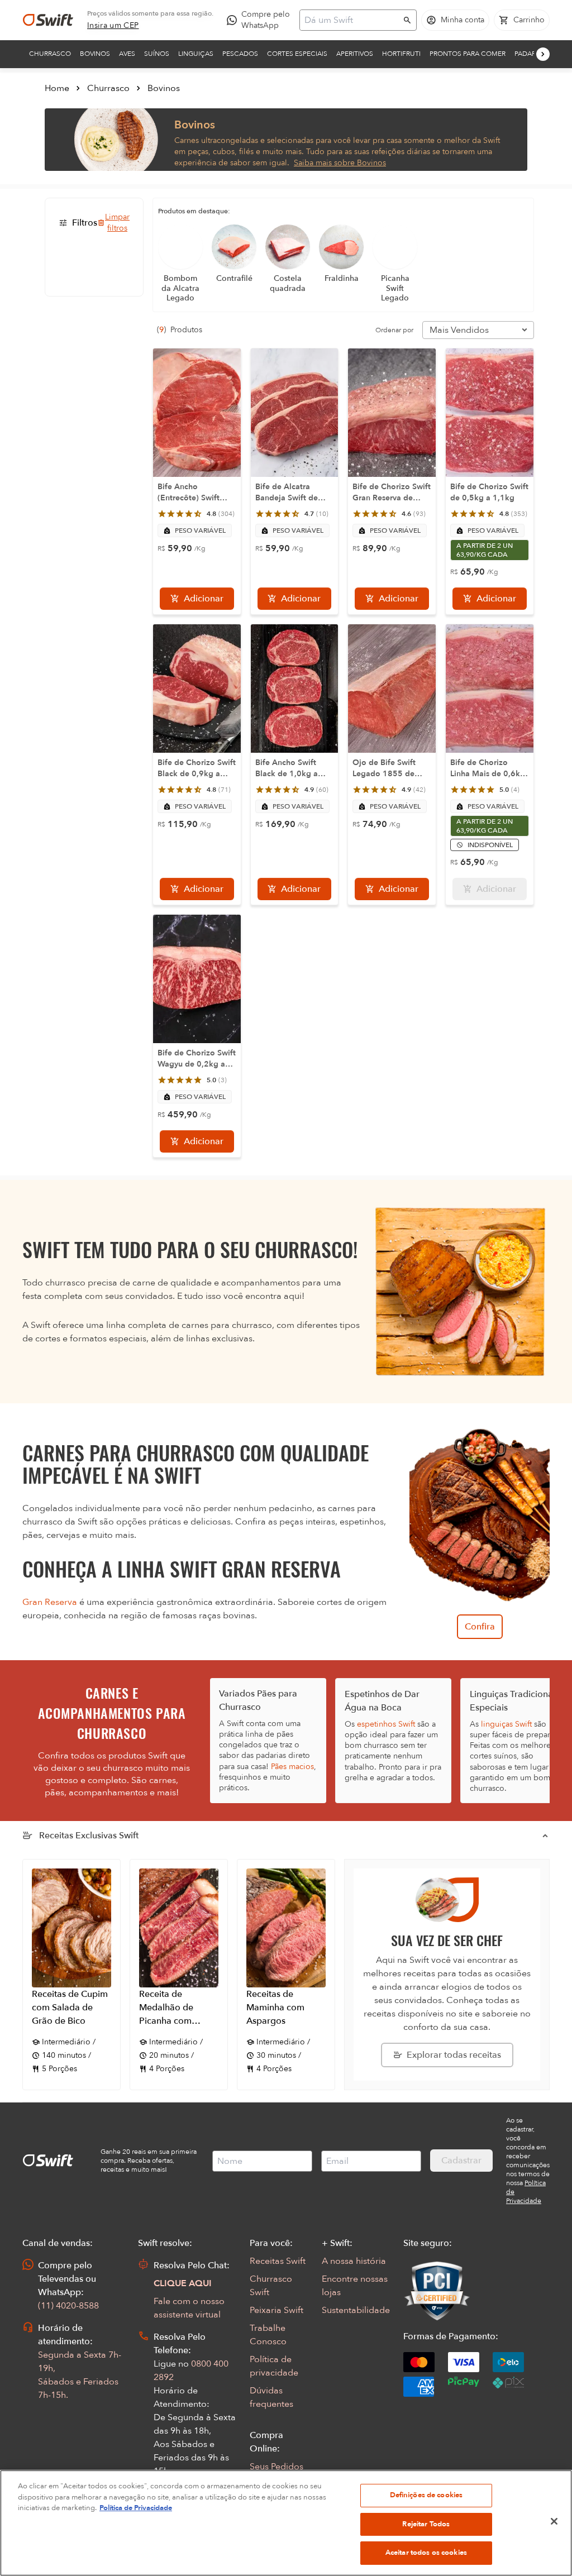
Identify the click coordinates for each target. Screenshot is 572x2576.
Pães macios (292, 1767)
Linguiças (196, 54)
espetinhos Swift (386, 1724)
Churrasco (50, 54)
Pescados (240, 54)
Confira (480, 1627)
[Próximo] (543, 54)
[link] (113, 26)
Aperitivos (355, 54)
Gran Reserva (50, 1602)
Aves (127, 54)
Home (57, 88)
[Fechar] (554, 2521)
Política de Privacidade (136, 2508)
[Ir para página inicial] (48, 20)
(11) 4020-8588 (68, 2306)
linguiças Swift (506, 1724)
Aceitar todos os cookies (426, 2553)
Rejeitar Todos (426, 2524)
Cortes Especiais (297, 54)
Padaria (528, 54)
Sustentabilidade (356, 2310)
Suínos (157, 54)
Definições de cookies (426, 2495)
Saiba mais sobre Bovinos (340, 163)
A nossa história (354, 2261)
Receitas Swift (278, 2261)
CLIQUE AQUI (183, 2283)
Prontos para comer (468, 54)
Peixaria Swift (277, 2310)
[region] (286, 2523)
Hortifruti (401, 54)
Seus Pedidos (277, 2467)
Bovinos (95, 54)
